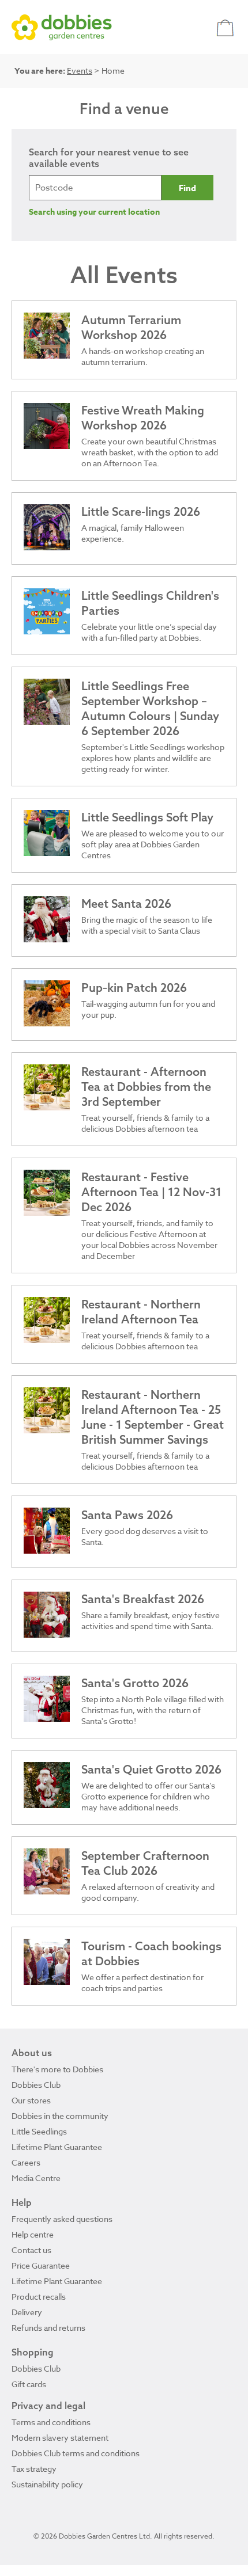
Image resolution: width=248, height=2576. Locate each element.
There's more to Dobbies (57, 2069)
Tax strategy (34, 2469)
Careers (26, 2162)
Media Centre (36, 2178)
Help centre (33, 2234)
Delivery (27, 2312)
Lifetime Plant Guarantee (57, 2147)
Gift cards (29, 2384)
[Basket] (226, 27)
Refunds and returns (48, 2328)
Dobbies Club (36, 2085)
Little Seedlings (39, 2131)
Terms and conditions (51, 2422)
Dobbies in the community (60, 2116)
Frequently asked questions (62, 2219)
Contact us (31, 2250)
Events (80, 71)
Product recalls (39, 2297)
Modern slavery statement (60, 2438)
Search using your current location (94, 212)
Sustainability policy (47, 2484)
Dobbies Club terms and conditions (76, 2453)
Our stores (31, 2100)
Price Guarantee (41, 2265)
